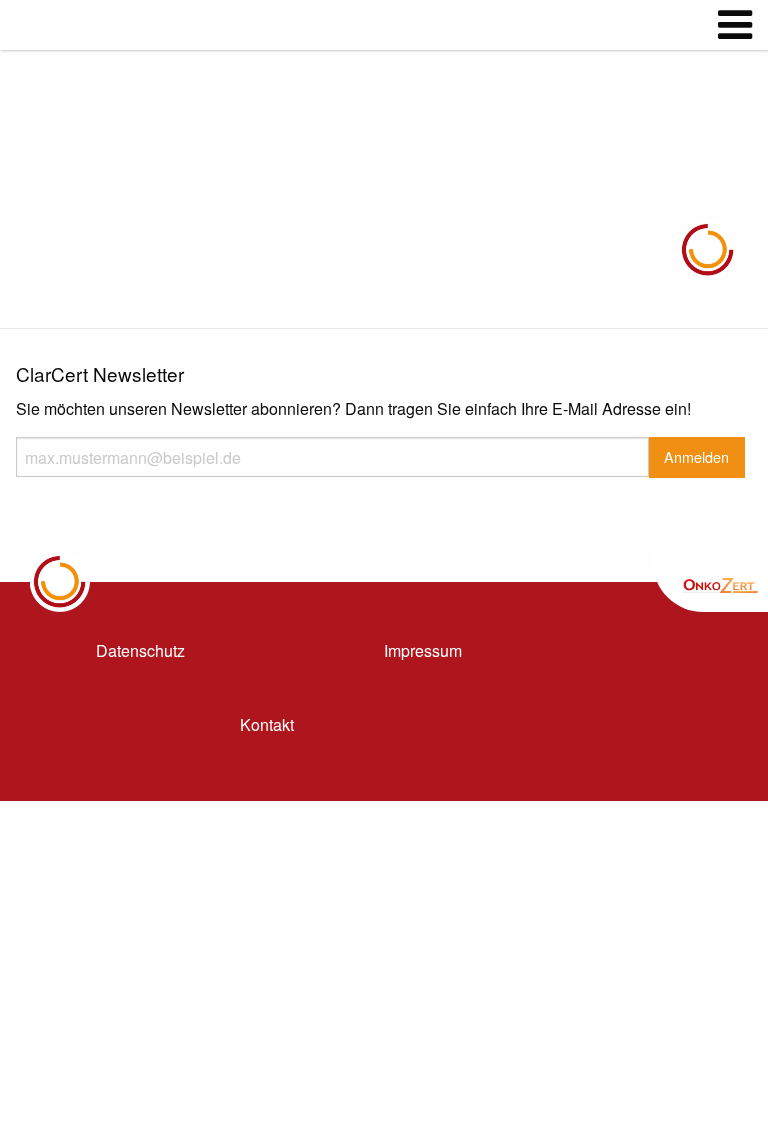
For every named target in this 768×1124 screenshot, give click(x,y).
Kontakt (267, 724)
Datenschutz (140, 650)
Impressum (423, 650)
